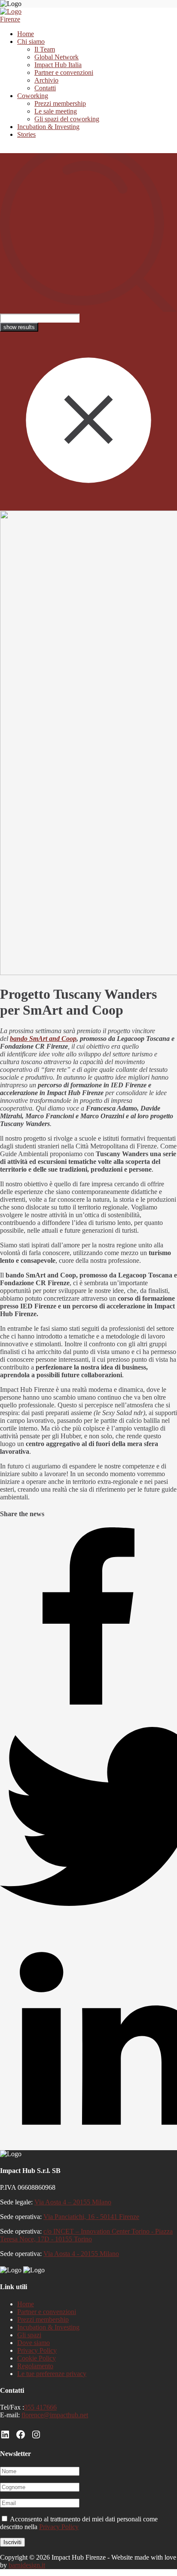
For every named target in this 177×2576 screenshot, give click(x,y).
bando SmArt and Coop (43, 1039)
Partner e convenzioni (64, 72)
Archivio (46, 80)
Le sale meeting (56, 111)
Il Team (45, 49)
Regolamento (35, 2366)
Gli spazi (29, 2335)
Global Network (56, 57)
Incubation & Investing (48, 127)
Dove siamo (34, 2343)
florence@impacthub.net (55, 2415)
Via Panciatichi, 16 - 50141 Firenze (91, 2217)
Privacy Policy (37, 2350)
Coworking (33, 96)
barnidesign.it (27, 2565)
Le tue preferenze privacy (52, 2374)
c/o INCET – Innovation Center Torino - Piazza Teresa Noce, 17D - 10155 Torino (86, 2235)
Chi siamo (31, 42)
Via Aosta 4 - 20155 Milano (81, 2254)
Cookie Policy (37, 2358)
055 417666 (40, 2407)
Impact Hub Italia (58, 65)
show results (19, 327)
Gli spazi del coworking (67, 119)
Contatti (45, 88)
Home (26, 34)
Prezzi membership (60, 103)
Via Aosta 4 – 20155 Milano (73, 2202)
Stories (26, 134)
